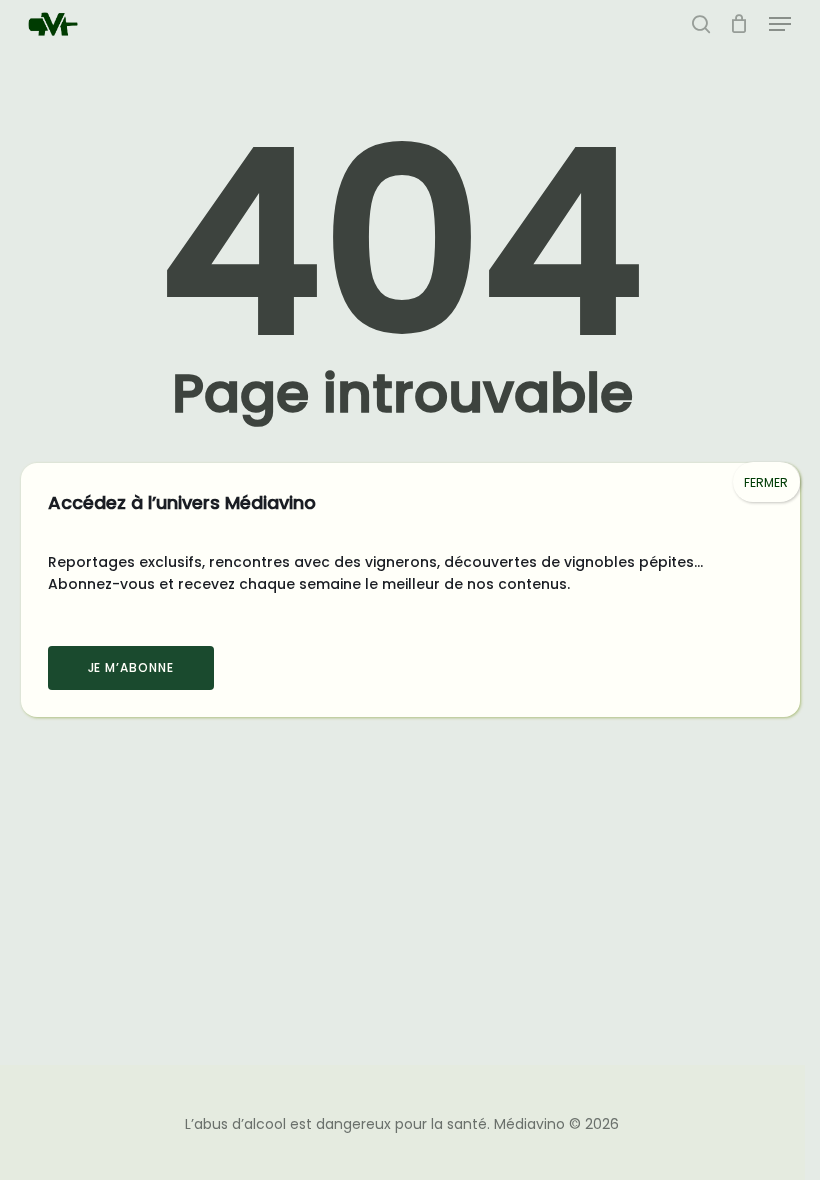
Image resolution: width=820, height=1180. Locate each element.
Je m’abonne (131, 667)
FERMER (766, 482)
